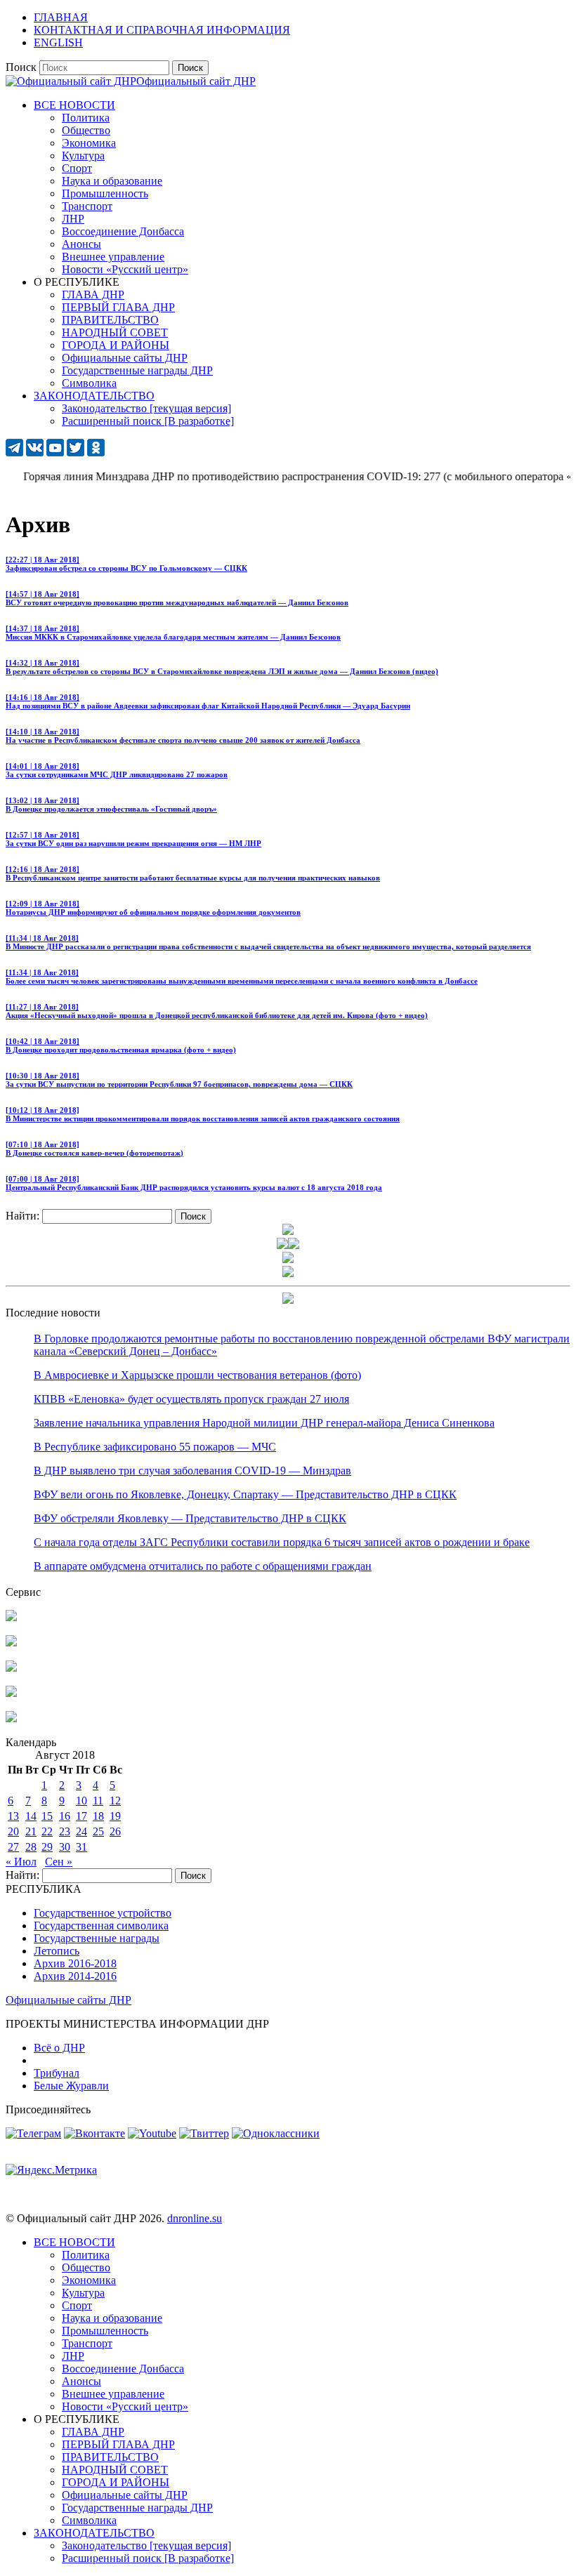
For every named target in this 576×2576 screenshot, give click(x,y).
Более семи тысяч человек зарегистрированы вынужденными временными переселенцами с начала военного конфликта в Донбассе (242, 977)
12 (115, 1801)
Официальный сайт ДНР (196, 81)
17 (81, 1816)
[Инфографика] (11, 1718)
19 (115, 1816)
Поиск (21, 67)
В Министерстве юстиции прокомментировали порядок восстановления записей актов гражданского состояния (203, 1114)
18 (98, 1816)
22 (47, 1831)
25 (98, 1831)
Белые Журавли (71, 2086)
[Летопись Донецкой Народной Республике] (11, 1693)
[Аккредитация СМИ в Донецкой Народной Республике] (11, 1617)
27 (13, 1847)
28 (31, 1847)
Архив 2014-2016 (75, 1976)
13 (13, 1816)
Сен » (59, 1862)
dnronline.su (195, 2218)
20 (13, 1831)
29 (47, 1847)
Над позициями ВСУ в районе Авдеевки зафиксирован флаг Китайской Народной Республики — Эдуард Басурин (208, 701)
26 (115, 1831)
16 (65, 1816)
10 (81, 1801)
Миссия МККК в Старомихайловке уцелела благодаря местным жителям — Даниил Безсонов (173, 633)
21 (31, 1831)
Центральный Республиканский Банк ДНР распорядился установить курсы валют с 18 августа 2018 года (194, 1183)
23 (65, 1831)
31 (81, 1847)
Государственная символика (101, 1926)
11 (98, 1801)
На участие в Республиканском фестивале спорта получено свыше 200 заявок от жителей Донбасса (183, 736)
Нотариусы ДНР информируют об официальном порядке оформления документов (153, 908)
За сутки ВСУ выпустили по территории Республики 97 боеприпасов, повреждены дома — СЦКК (179, 1080)
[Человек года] (294, 1245)
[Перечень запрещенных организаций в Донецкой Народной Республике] (11, 1668)
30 (65, 1847)
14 (31, 1816)
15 (47, 1816)
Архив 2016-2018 (75, 1963)
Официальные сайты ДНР (68, 2000)
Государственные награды (97, 1938)
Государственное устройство (103, 1913)
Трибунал (57, 2073)
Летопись (57, 1951)
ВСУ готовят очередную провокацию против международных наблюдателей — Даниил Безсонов (177, 598)
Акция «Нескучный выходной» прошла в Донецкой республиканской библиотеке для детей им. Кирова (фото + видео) (217, 1011)
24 (81, 1831)
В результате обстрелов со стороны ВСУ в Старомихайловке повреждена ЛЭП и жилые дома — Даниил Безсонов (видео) (222, 667)
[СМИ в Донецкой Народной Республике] (11, 1643)
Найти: (22, 1216)
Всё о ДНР (59, 2048)
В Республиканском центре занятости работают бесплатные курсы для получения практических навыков (193, 873)
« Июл (21, 1862)
